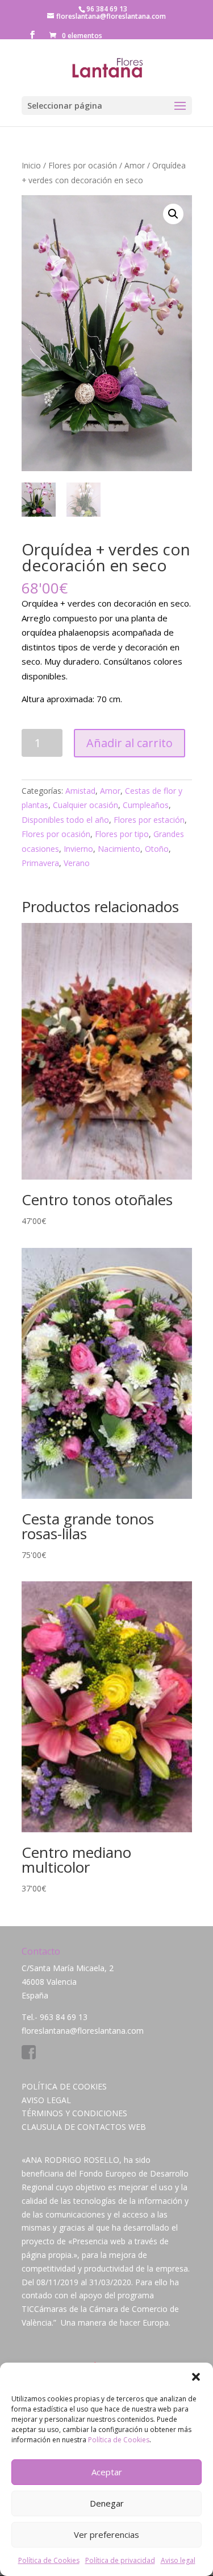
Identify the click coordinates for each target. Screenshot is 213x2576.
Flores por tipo (122, 834)
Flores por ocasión (83, 165)
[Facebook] (29, 2056)
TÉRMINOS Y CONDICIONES (74, 2113)
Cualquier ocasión (85, 805)
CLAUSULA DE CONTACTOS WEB (84, 2127)
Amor (135, 165)
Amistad (80, 791)
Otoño (157, 849)
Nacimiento (119, 849)
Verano (77, 863)
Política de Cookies (119, 2440)
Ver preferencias (106, 2534)
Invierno (78, 849)
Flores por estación (149, 820)
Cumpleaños (146, 805)
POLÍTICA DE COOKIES (64, 2086)
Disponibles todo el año (65, 820)
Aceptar (107, 2472)
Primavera (40, 863)
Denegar (107, 2503)
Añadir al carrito (130, 743)
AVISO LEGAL (46, 2100)
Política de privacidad (120, 2560)
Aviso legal (178, 2560)
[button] (196, 2377)
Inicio (31, 165)
